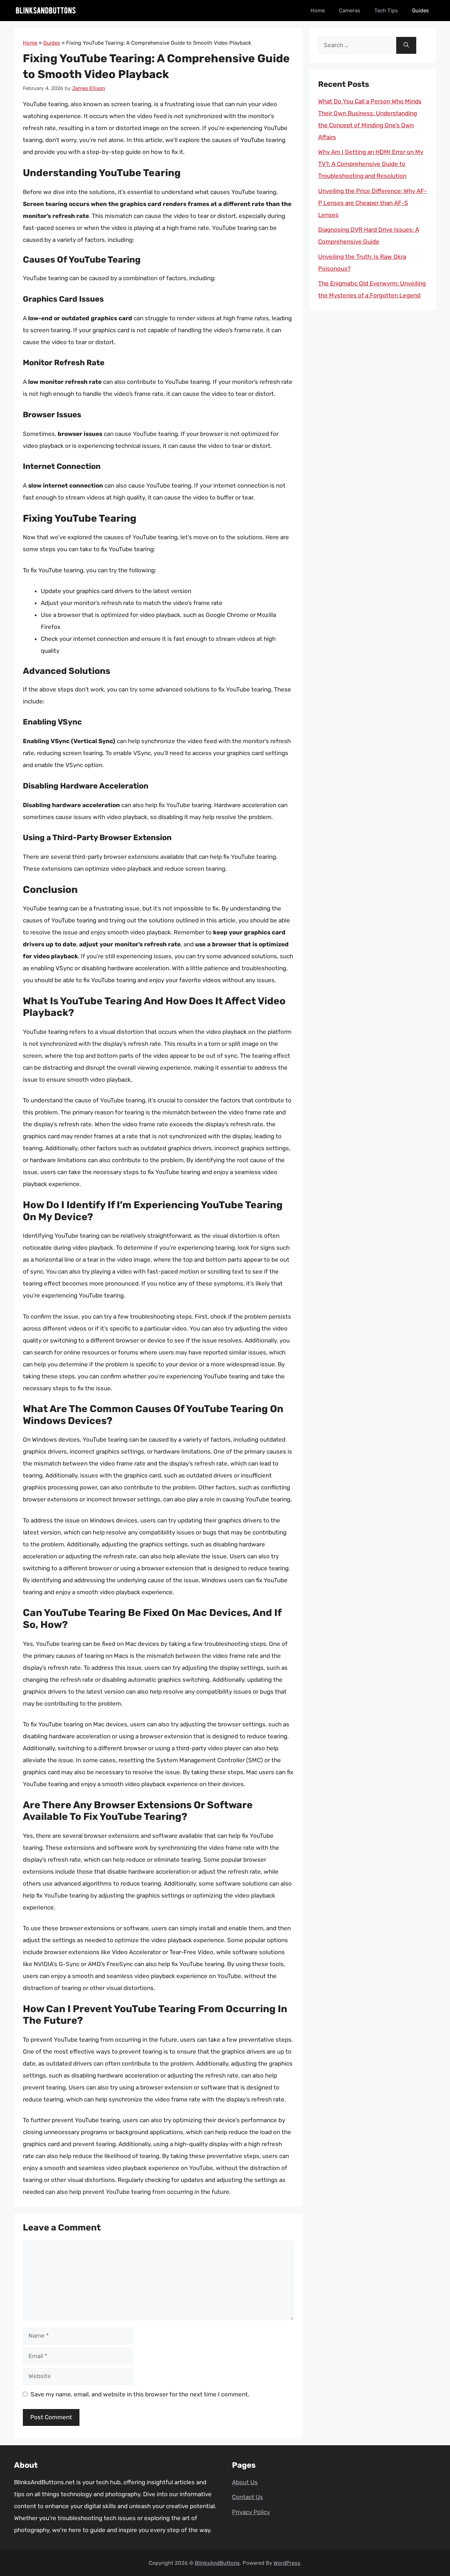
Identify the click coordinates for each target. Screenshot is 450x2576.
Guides (420, 11)
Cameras (350, 11)
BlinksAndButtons (217, 2563)
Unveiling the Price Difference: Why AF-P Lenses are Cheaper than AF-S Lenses (372, 203)
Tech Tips (386, 11)
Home (318, 11)
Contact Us (247, 2497)
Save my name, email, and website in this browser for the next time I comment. (140, 2394)
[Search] (406, 45)
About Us (245, 2482)
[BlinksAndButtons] (46, 11)
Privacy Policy (251, 2512)
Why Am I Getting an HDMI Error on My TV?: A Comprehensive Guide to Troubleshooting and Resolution (371, 164)
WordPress (287, 2563)
